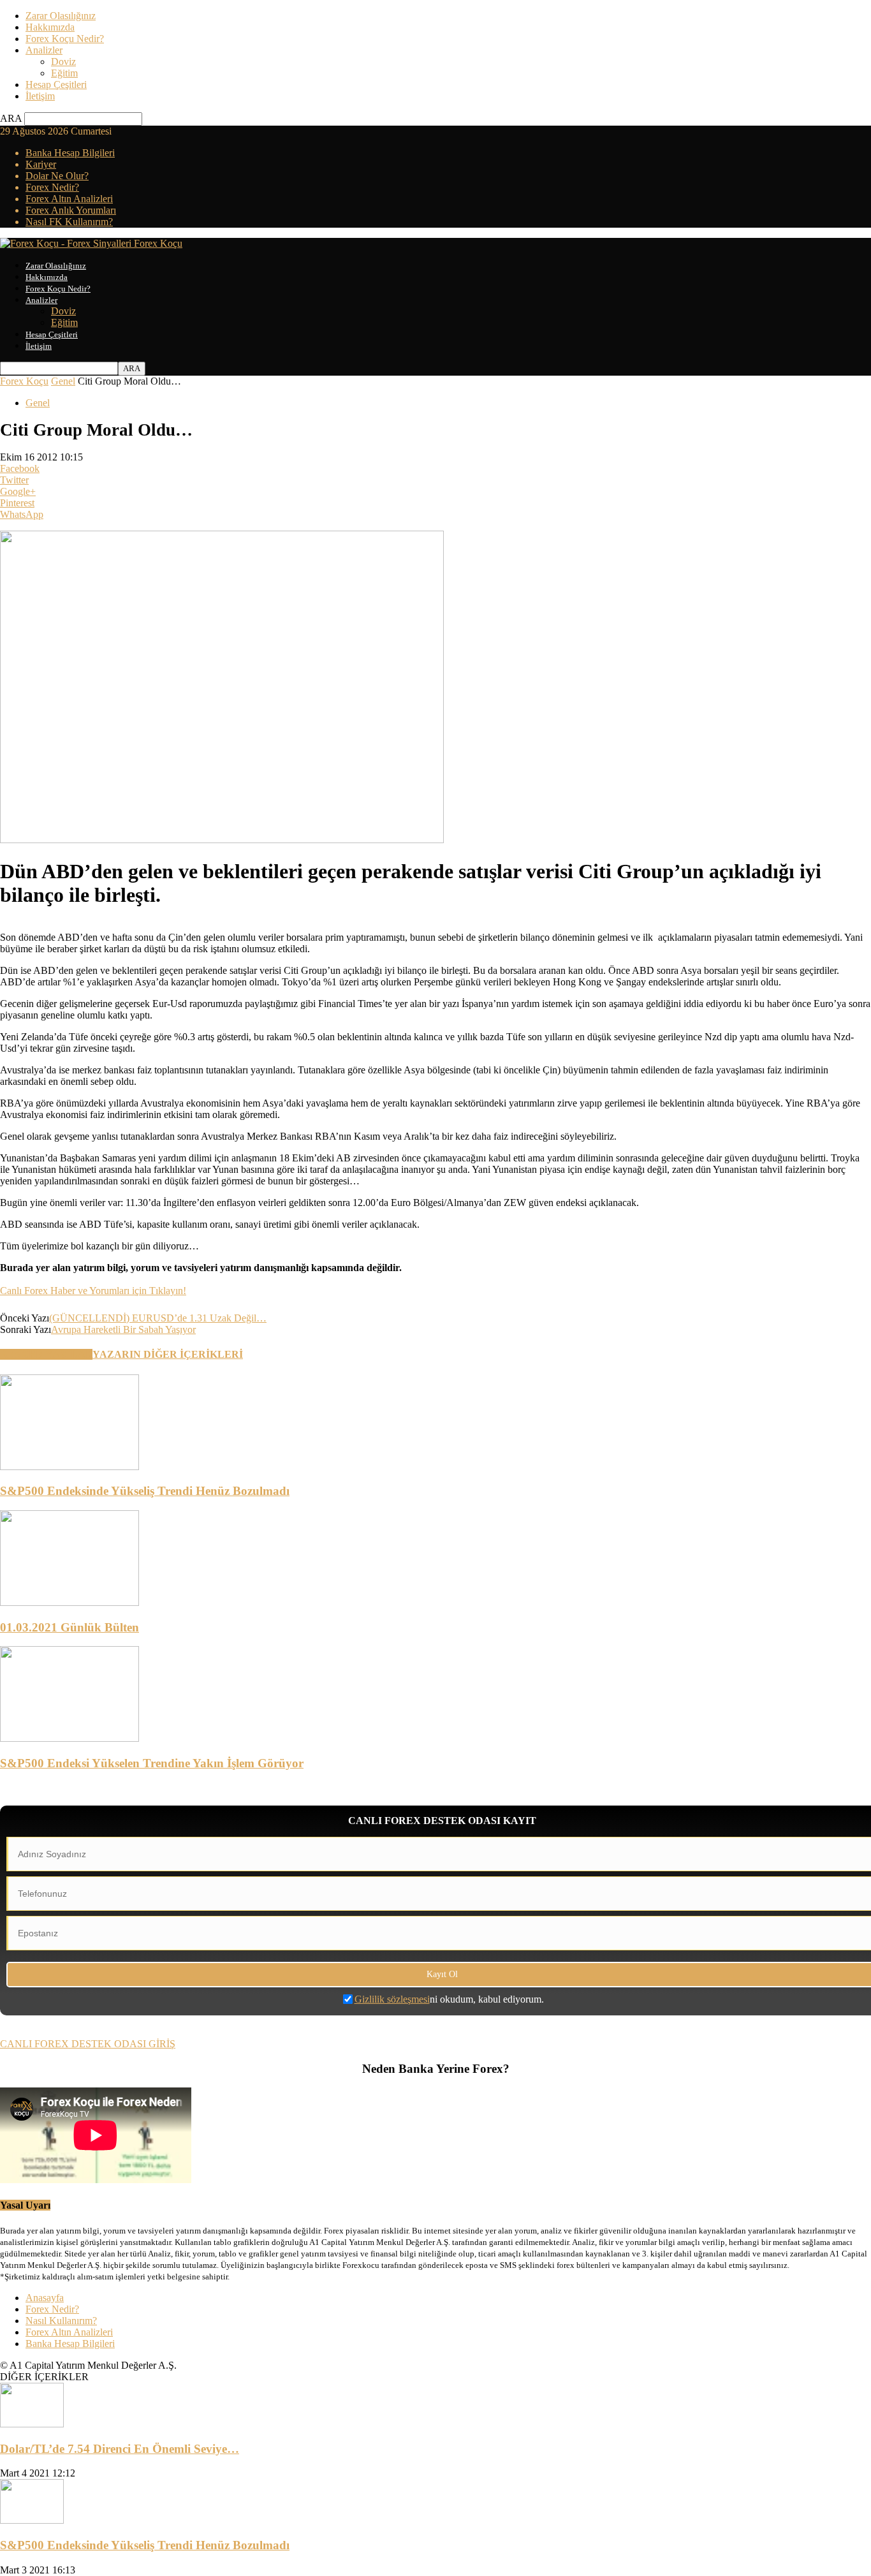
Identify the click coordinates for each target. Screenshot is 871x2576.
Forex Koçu (24, 381)
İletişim (40, 96)
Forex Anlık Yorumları (71, 210)
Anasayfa (45, 2298)
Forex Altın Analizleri (69, 199)
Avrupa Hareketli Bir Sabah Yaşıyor (123, 1329)
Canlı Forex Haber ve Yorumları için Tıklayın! (93, 1291)
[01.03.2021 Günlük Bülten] (70, 1602)
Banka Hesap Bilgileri (70, 153)
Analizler (44, 50)
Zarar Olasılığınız (61, 16)
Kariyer (41, 164)
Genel (63, 381)
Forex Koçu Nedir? (65, 39)
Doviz (63, 62)
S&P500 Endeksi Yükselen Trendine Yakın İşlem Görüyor (152, 1763)
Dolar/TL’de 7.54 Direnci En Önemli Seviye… (120, 2449)
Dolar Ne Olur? (57, 176)
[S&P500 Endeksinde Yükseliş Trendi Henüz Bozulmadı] (70, 1467)
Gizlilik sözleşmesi (392, 1999)
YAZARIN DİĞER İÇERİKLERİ (168, 1354)
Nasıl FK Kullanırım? (69, 222)
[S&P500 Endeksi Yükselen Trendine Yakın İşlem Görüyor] (70, 1738)
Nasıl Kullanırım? (61, 2321)
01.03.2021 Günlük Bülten (70, 1627)
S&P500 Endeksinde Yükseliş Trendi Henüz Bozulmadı (145, 1491)
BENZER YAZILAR (46, 1354)
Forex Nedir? (52, 187)
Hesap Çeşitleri (56, 85)
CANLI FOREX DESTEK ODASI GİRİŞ (88, 2044)
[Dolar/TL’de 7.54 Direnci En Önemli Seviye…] (32, 2424)
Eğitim (64, 73)
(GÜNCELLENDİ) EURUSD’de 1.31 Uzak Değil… (158, 1318)
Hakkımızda (50, 27)
